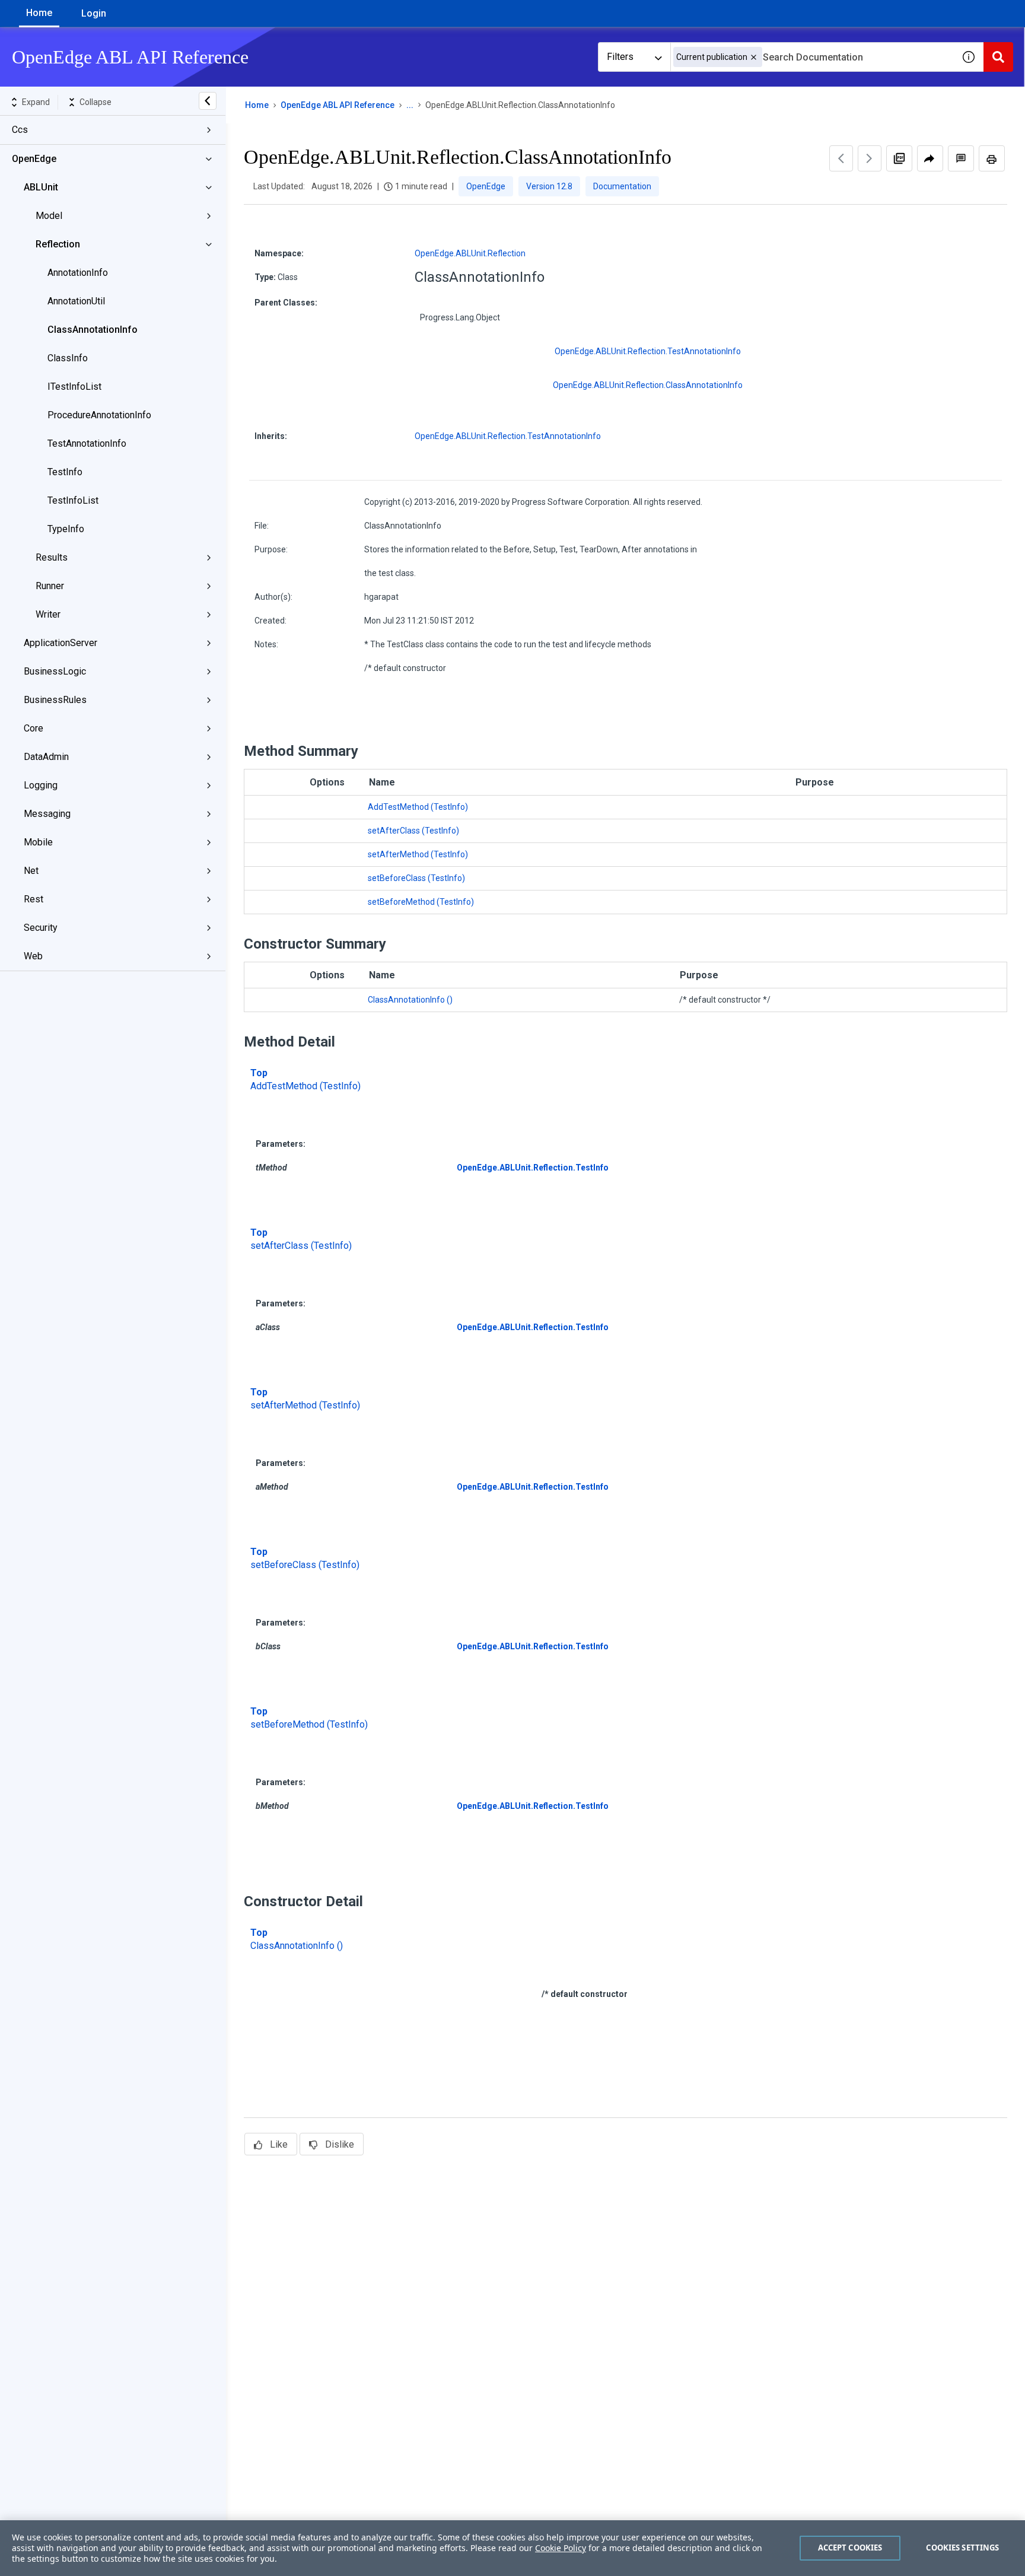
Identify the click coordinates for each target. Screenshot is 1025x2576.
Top (259, 1073)
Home (39, 13)
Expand (36, 102)
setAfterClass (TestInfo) (413, 831)
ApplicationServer (61, 643)
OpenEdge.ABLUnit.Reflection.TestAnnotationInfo (648, 351)
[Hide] (208, 101)
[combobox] (812, 57)
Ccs (20, 130)
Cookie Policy (561, 2548)
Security (41, 928)
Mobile (38, 842)
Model (49, 216)
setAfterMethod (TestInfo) (418, 854)
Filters (620, 57)
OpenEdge (34, 159)
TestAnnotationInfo (87, 443)
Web (33, 956)
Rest (34, 899)
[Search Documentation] (998, 57)
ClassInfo (68, 358)
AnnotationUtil (76, 301)
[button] (754, 57)
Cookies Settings (962, 2548)
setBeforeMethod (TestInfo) (421, 902)
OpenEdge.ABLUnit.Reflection (470, 253)
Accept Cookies (850, 2548)
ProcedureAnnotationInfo (99, 415)
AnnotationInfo (78, 273)
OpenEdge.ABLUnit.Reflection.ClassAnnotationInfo (648, 385)
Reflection (58, 244)
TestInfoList (73, 500)
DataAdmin (46, 757)
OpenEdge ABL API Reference (338, 105)
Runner (50, 586)
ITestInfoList (74, 387)
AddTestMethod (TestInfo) (418, 807)
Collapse (96, 102)
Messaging (47, 814)
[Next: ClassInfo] (870, 158)
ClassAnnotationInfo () (410, 1000)
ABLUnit (41, 187)
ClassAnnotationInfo (93, 330)
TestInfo (65, 472)
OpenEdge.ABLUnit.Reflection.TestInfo (533, 1168)
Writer (48, 614)
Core (34, 728)
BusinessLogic (55, 671)
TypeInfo (66, 529)
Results (52, 557)
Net (31, 871)
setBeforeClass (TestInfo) (416, 878)
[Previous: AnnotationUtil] (841, 158)
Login (94, 13)
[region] (512, 2548)
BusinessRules (55, 700)
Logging (41, 785)
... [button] (410, 105)
